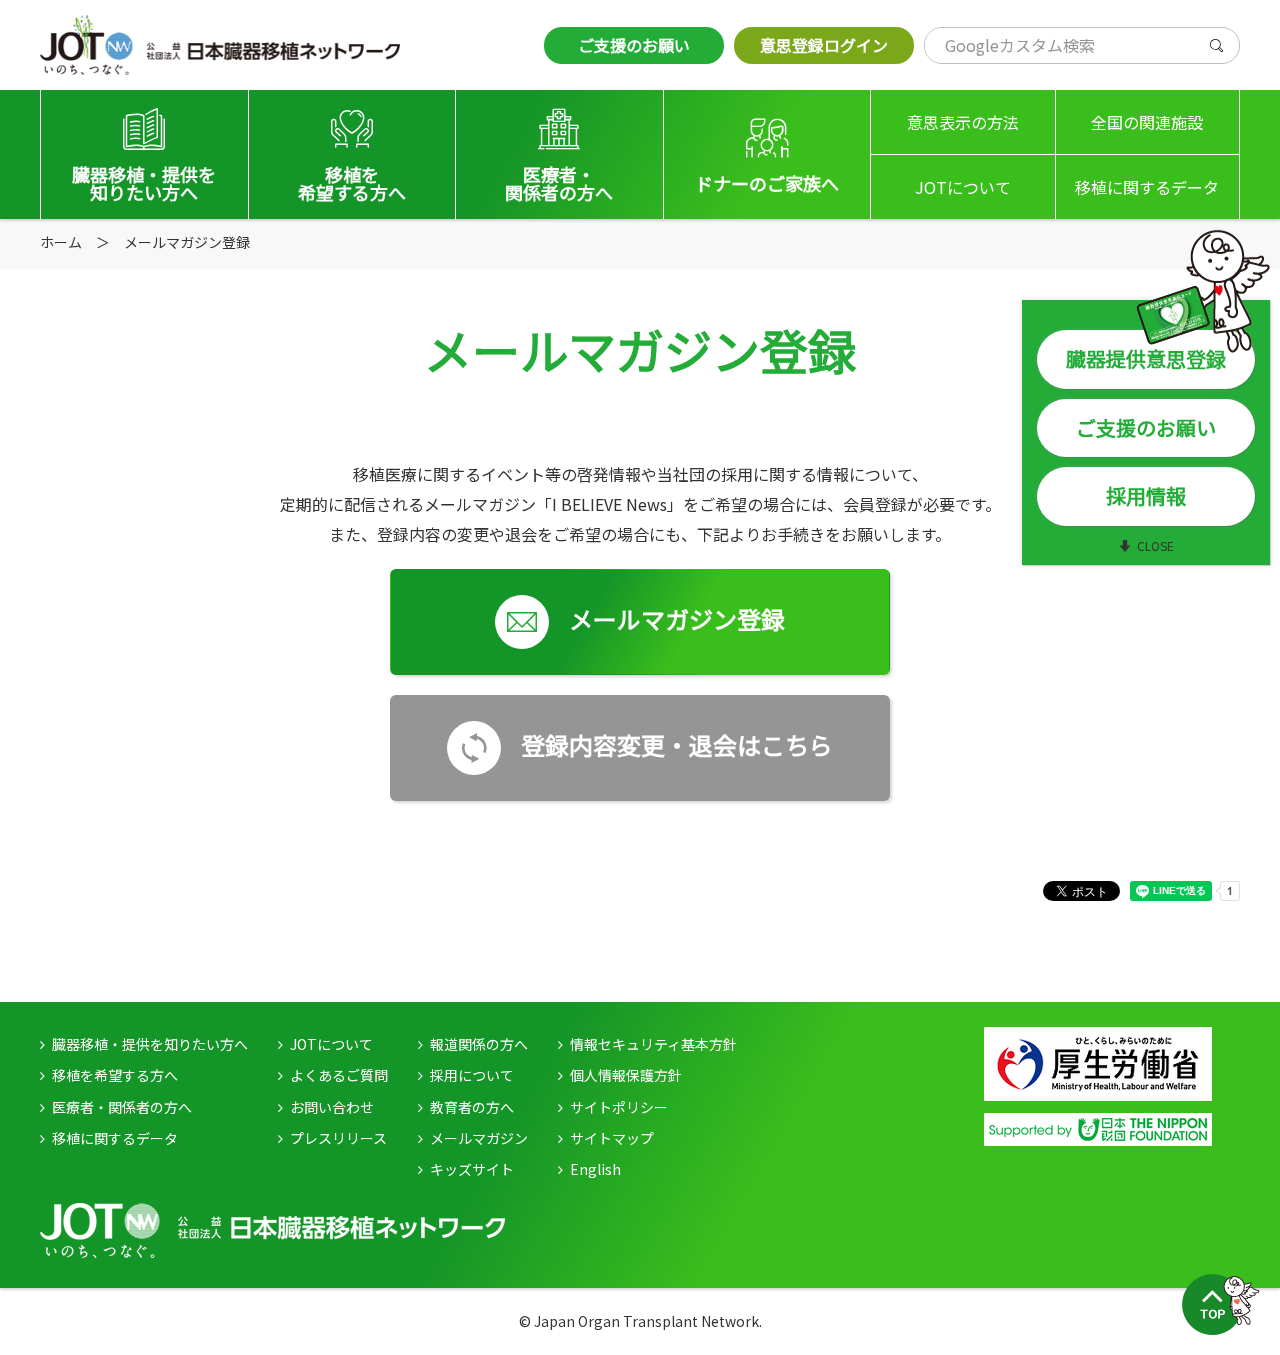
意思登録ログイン (824, 45)
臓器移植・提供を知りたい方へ (150, 1044)
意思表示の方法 (963, 122)
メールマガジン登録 (677, 618)
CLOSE (1155, 545)
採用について (472, 1075)
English (595, 1169)
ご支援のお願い (634, 45)
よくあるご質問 (339, 1075)
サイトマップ (612, 1138)
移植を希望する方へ (115, 1075)
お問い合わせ (332, 1107)
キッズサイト (472, 1169)
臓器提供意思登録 (1146, 358)
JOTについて (963, 187)
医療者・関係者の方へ (122, 1107)
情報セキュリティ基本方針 (653, 1044)
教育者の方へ (472, 1107)
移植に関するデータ (1147, 187)
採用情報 (1146, 495)
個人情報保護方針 (626, 1075)
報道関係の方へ (479, 1044)
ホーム (61, 242)
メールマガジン (479, 1138)
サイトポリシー (619, 1107)
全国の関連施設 (1147, 122)
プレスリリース (338, 1138)
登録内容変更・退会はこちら (677, 744)
